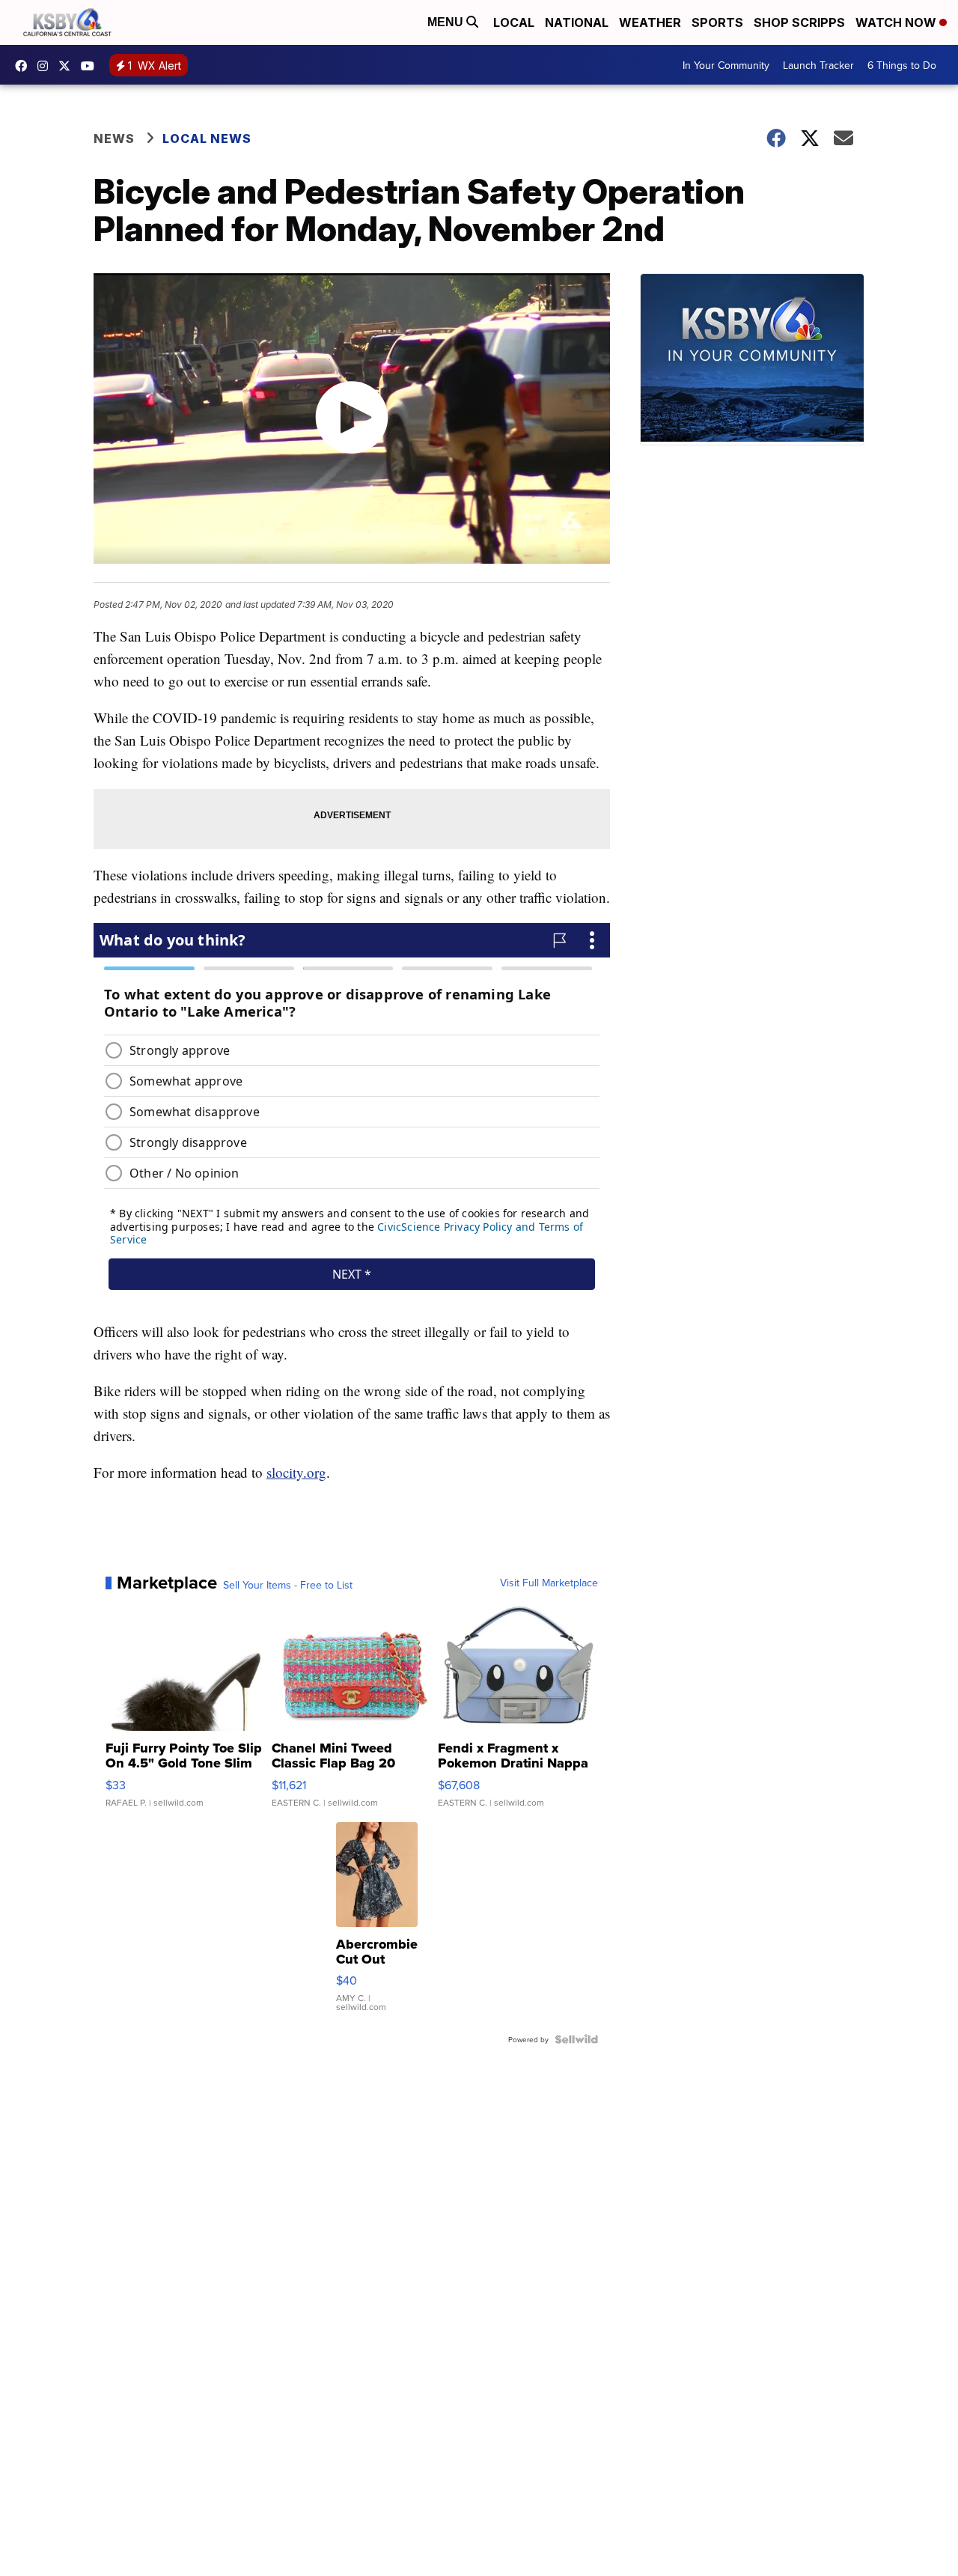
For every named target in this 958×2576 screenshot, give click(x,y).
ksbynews (25, 66)
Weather (650, 22)
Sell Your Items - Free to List (288, 1585)
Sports (717, 22)
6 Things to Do (902, 65)
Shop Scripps (799, 22)
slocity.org (296, 1472)
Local (514, 22)
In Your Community (726, 65)
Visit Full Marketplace (549, 1583)
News (114, 138)
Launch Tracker (818, 65)
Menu (447, 22)
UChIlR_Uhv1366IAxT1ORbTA (91, 66)
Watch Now (897, 22)
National (577, 22)
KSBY (68, 66)
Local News (207, 138)
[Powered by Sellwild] (576, 2039)
